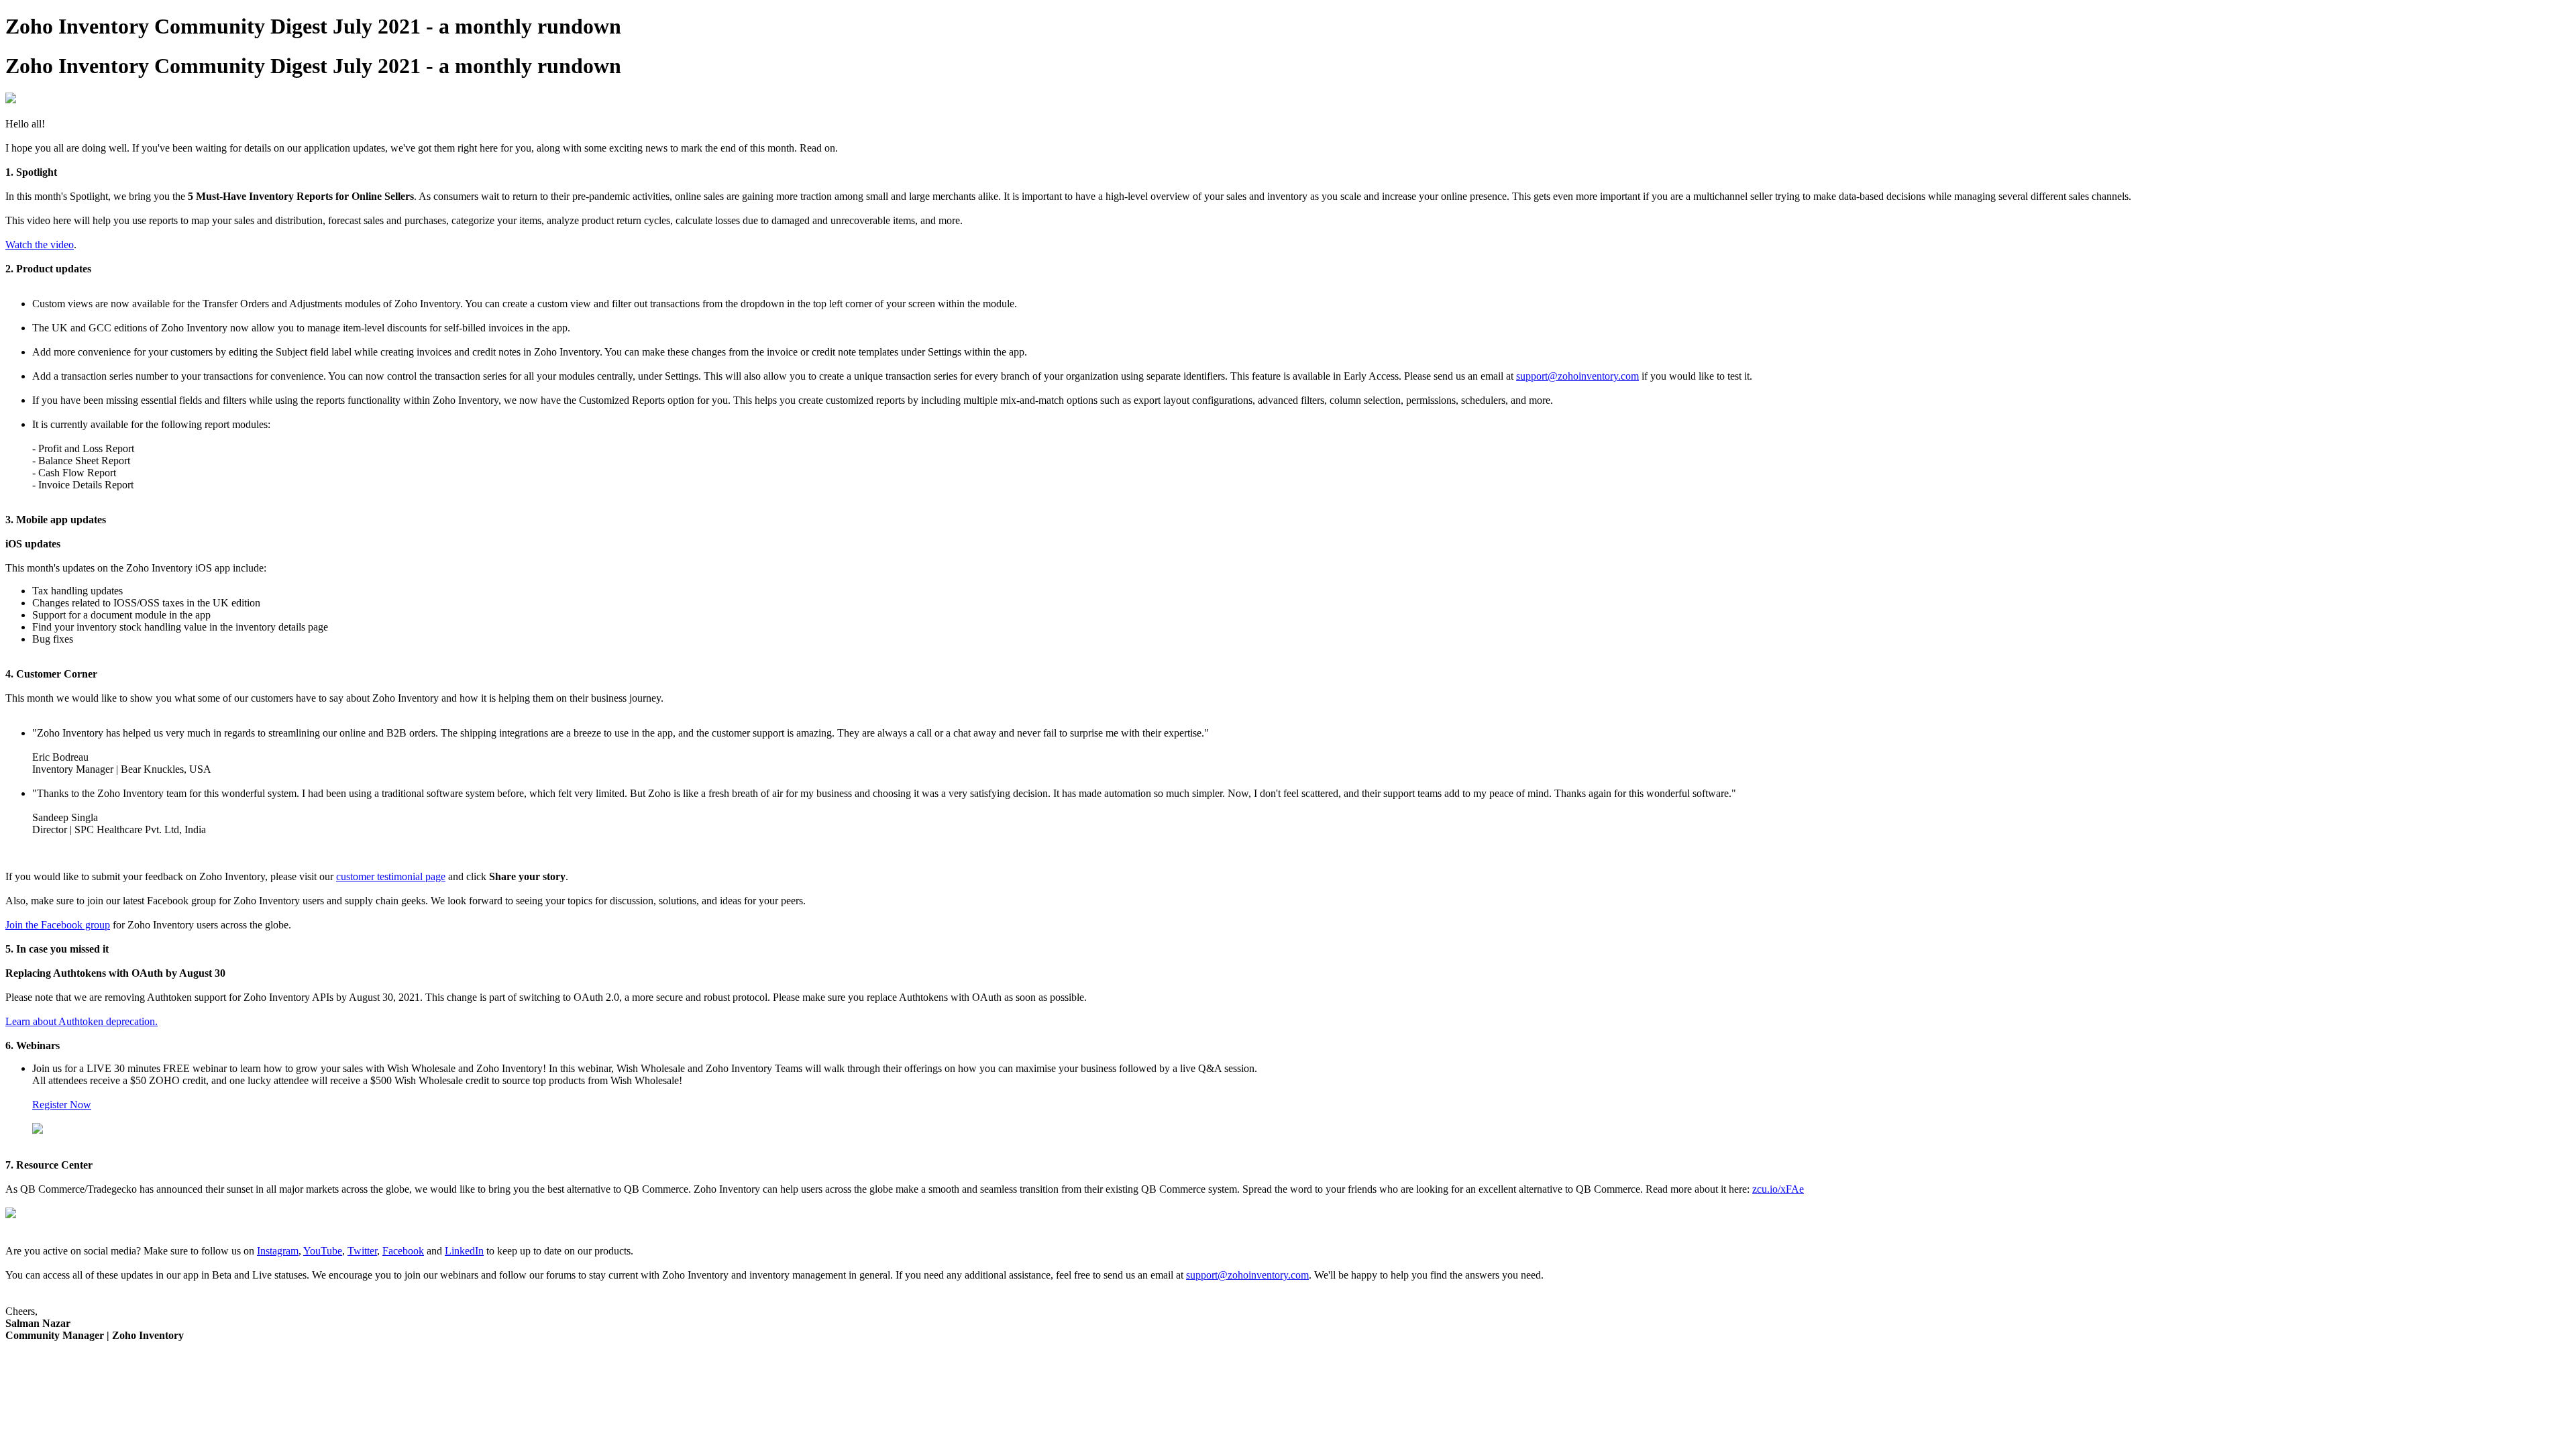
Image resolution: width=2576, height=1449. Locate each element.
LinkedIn (464, 1251)
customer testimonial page (391, 876)
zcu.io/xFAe (1778, 1189)
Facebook (403, 1251)
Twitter (362, 1251)
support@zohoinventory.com (1577, 376)
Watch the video (40, 245)
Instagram (278, 1251)
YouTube (323, 1251)
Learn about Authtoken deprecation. (82, 1021)
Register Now (62, 1105)
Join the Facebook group (58, 925)
